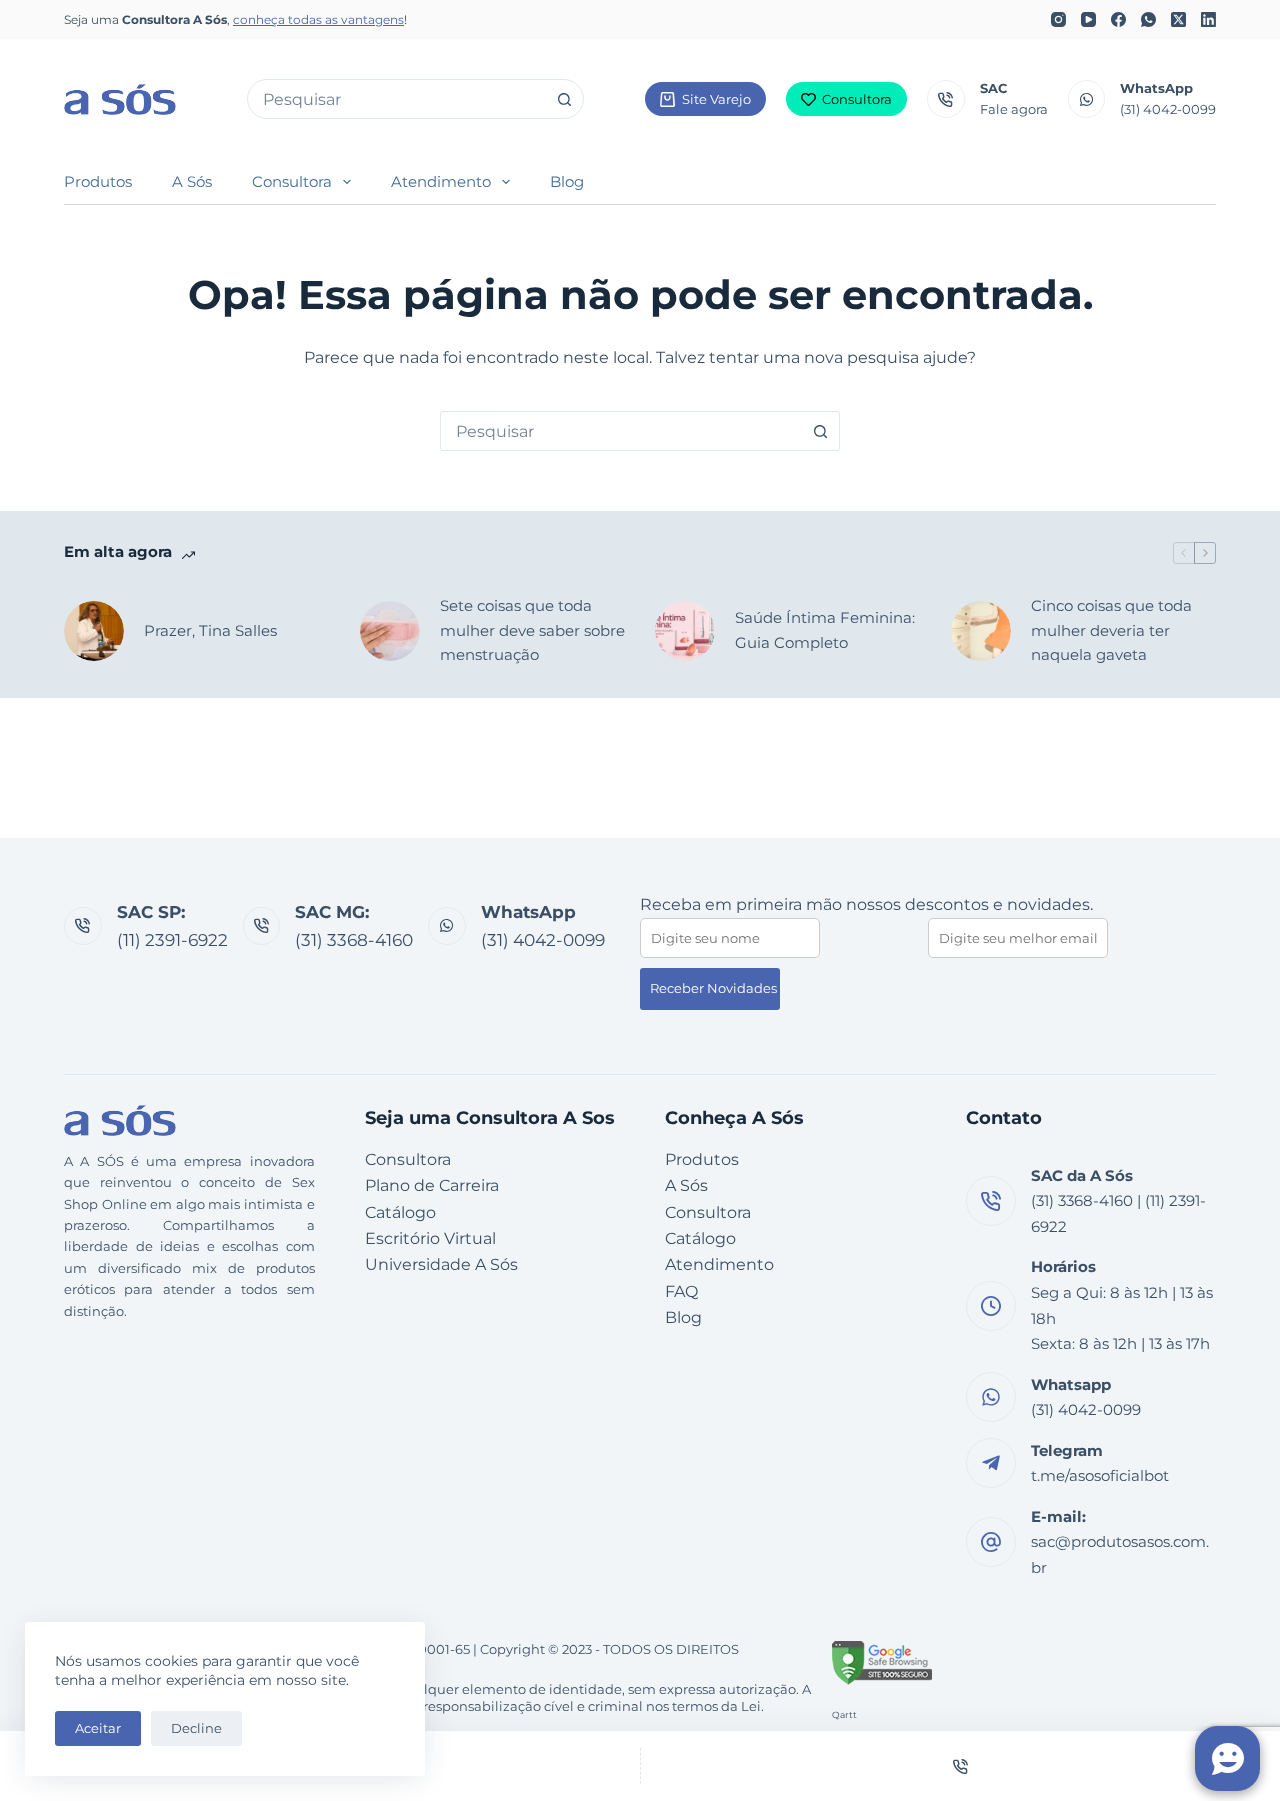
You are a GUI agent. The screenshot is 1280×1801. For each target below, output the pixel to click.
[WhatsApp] (1148, 19)
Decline (196, 1728)
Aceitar (98, 1728)
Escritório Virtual (430, 1238)
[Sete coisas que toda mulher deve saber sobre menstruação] (390, 631)
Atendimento (441, 181)
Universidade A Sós (441, 1264)
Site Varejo (716, 99)
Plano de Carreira (432, 1185)
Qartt (844, 1714)
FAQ (681, 1291)
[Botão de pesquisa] (564, 99)
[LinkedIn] (1208, 19)
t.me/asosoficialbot (1100, 1475)
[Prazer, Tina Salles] (94, 631)
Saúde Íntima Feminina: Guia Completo (825, 630)
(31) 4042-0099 (1168, 109)
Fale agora (1014, 109)
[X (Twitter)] (1178, 19)
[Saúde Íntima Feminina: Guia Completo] (685, 631)
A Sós (192, 181)
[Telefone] (961, 1766)
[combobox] (396, 99)
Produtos (98, 181)
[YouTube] (1088, 19)
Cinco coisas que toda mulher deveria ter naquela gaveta (1111, 630)
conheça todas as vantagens (318, 19)
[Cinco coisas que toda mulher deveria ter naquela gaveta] (981, 631)
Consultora (857, 99)
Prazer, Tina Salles (210, 630)
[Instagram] (1058, 19)
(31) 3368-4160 (354, 940)
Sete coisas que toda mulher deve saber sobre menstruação (532, 630)
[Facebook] (1118, 19)
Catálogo (400, 1212)
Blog (567, 181)
